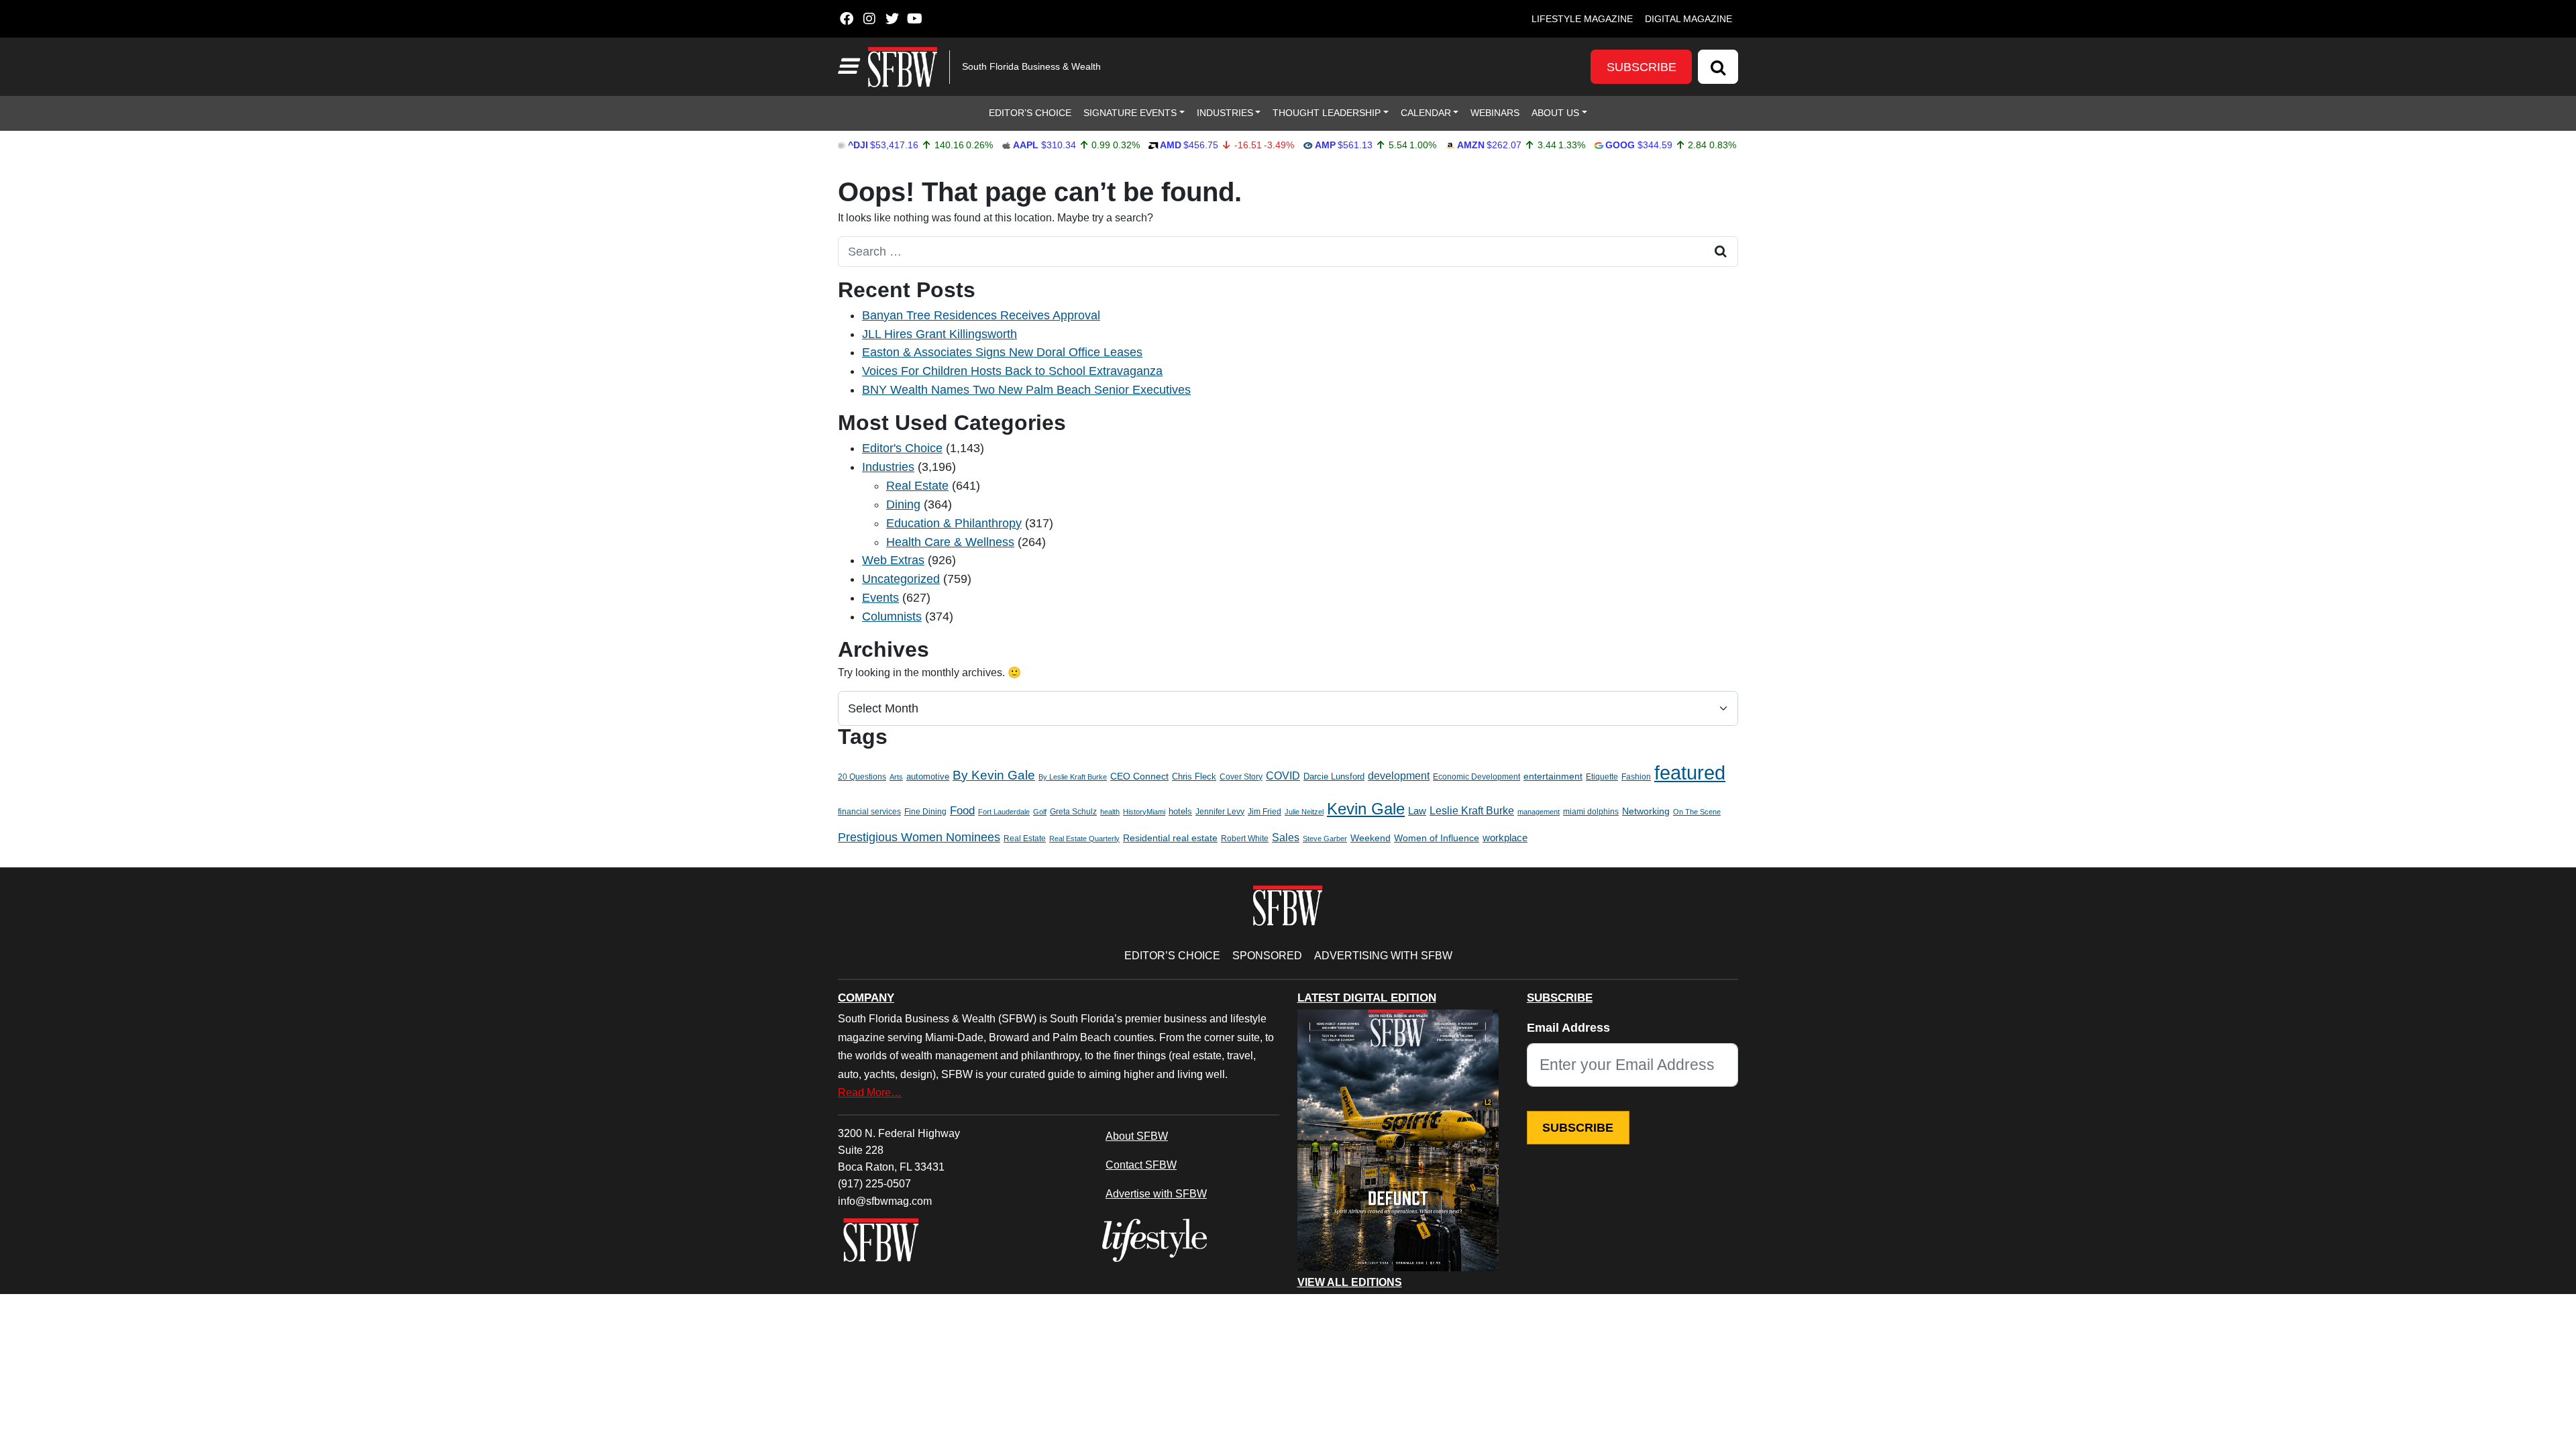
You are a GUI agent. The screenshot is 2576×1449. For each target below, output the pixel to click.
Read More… (870, 1092)
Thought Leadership (1327, 113)
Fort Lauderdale (1004, 812)
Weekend (1371, 838)
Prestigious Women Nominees (919, 837)
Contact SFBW (1141, 1165)
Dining (903, 504)
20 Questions (862, 777)
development (1399, 775)
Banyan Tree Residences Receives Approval (981, 315)
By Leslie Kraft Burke (1073, 777)
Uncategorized (901, 579)
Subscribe (1642, 67)
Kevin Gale (1366, 809)
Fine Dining (925, 812)
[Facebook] (846, 19)
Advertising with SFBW (1383, 955)
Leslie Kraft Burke (1472, 811)
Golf (1040, 812)
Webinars (1495, 113)
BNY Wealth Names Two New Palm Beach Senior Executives (1026, 390)
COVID (1283, 776)
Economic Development (1477, 777)
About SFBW (1137, 1136)
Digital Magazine (1688, 19)
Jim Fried (1265, 812)
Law (1417, 811)
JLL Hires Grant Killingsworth (940, 334)
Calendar (1426, 113)
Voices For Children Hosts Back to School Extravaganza (1012, 371)
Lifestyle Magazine (1582, 19)
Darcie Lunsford (1334, 776)
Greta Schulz (1073, 812)
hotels (1180, 811)
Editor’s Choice (1030, 113)
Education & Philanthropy (954, 523)
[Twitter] (892, 19)
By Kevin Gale (994, 775)
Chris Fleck (1194, 776)
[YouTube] (915, 19)
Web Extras (893, 560)
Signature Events (1130, 113)
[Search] (1718, 67)
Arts (896, 777)
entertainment (1553, 776)
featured (1690, 772)
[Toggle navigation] (847, 66)
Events (880, 598)
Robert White (1245, 839)
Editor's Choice (902, 448)
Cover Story (1241, 777)
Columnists (892, 616)
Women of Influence (1437, 838)
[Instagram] (869, 19)
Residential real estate (1170, 838)
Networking (1646, 811)
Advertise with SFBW (1156, 1193)
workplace (1505, 838)
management (1539, 812)
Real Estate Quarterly (1084, 839)
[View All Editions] (1398, 1140)
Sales (1286, 838)
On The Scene (1697, 812)
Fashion (1636, 777)
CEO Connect (1139, 776)
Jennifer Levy (1220, 812)
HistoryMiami (1144, 812)
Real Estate (917, 486)
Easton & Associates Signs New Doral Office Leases (1002, 352)
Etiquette (1602, 777)
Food (962, 811)
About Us (1555, 113)
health (1110, 812)
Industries (1225, 113)
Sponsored (1267, 955)
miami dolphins (1591, 812)
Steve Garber (1325, 839)
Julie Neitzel (1304, 812)
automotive (928, 777)
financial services (869, 812)
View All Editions (1350, 1283)
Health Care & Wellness (950, 542)
